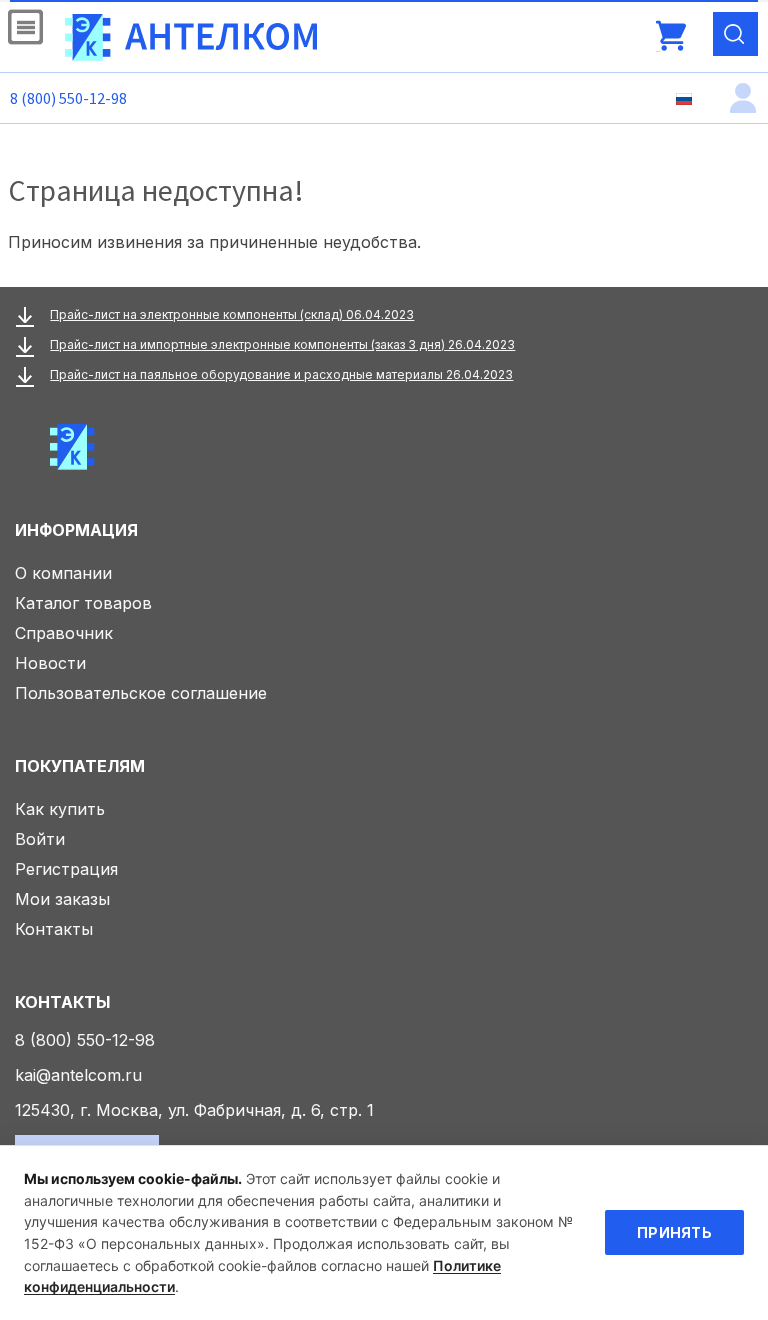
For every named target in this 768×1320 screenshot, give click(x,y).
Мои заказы (62, 899)
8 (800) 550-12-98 (68, 98)
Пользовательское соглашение (141, 693)
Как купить (60, 809)
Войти (40, 839)
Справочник (64, 633)
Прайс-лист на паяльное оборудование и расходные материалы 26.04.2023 (281, 374)
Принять (674, 1232)
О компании (63, 573)
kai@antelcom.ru (78, 1075)
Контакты (54, 929)
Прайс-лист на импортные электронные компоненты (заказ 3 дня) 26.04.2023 (282, 344)
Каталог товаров (83, 603)
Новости (50, 663)
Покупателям (80, 766)
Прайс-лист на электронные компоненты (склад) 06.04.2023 (232, 314)
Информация (76, 530)
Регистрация (66, 869)
